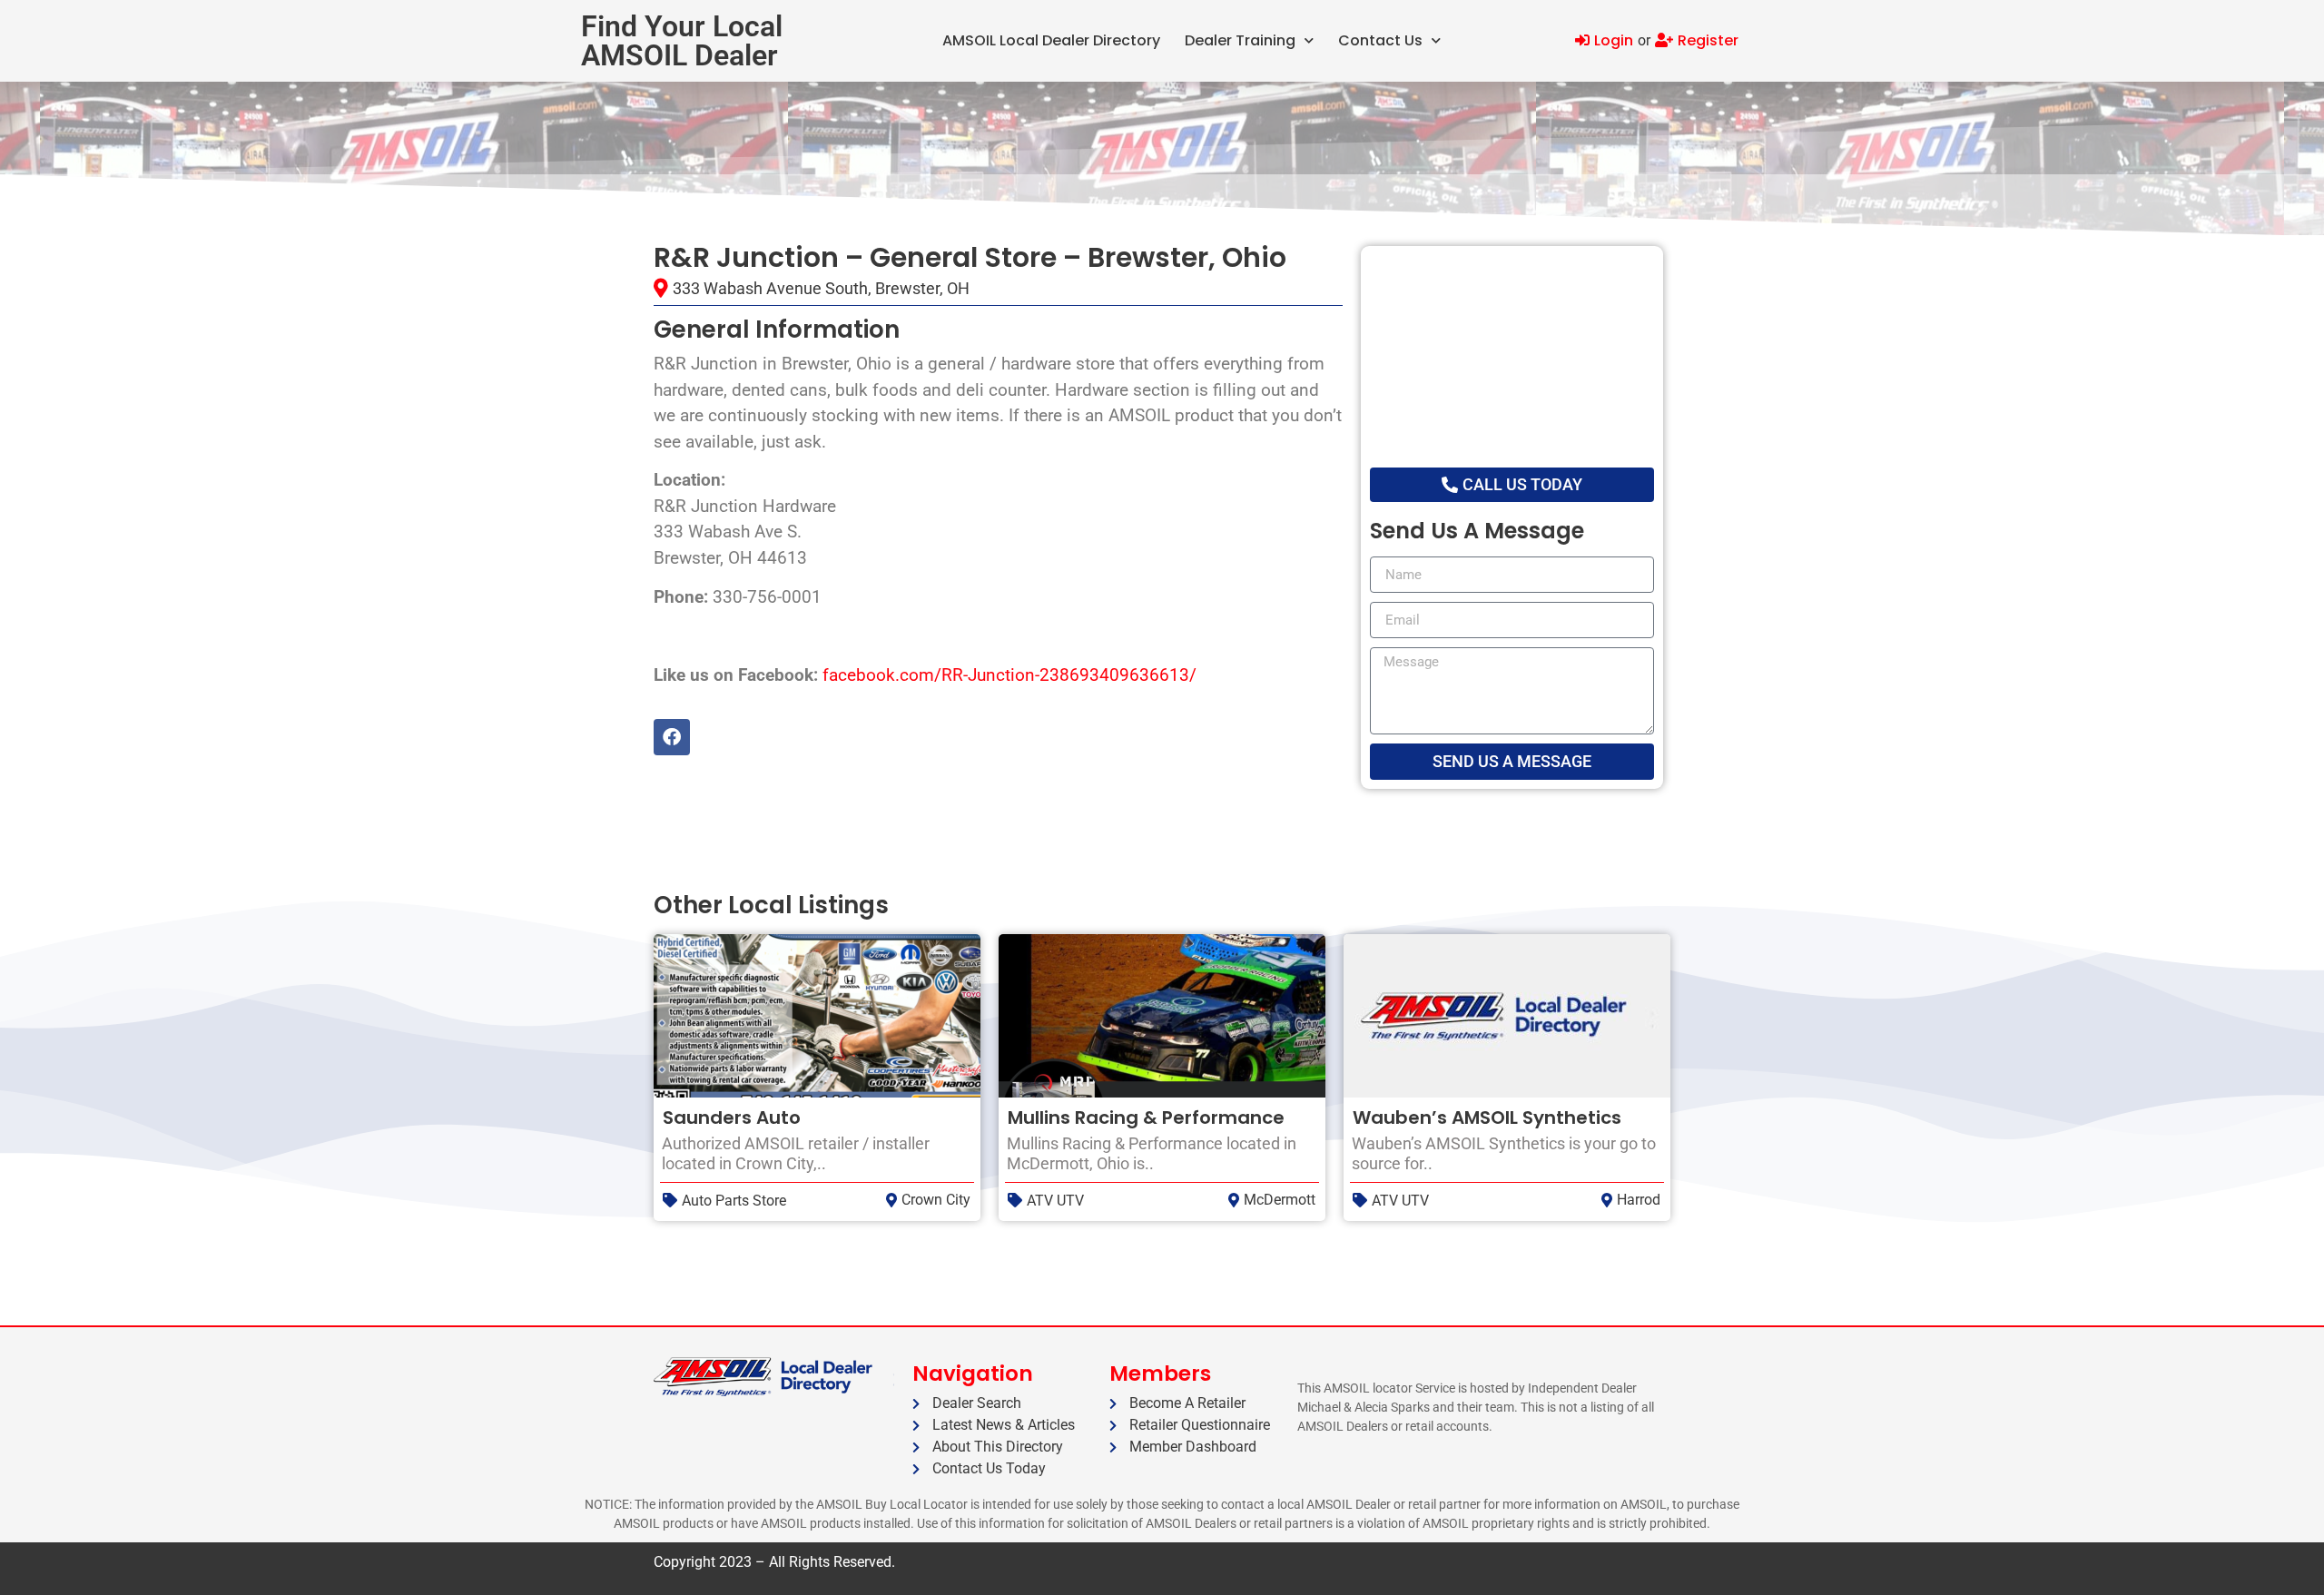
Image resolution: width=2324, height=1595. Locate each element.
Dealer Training (1240, 40)
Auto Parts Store (734, 1201)
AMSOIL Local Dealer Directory (1051, 40)
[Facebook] (672, 737)
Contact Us (1380, 40)
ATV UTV (1055, 1201)
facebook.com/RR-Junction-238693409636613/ (1009, 675)
